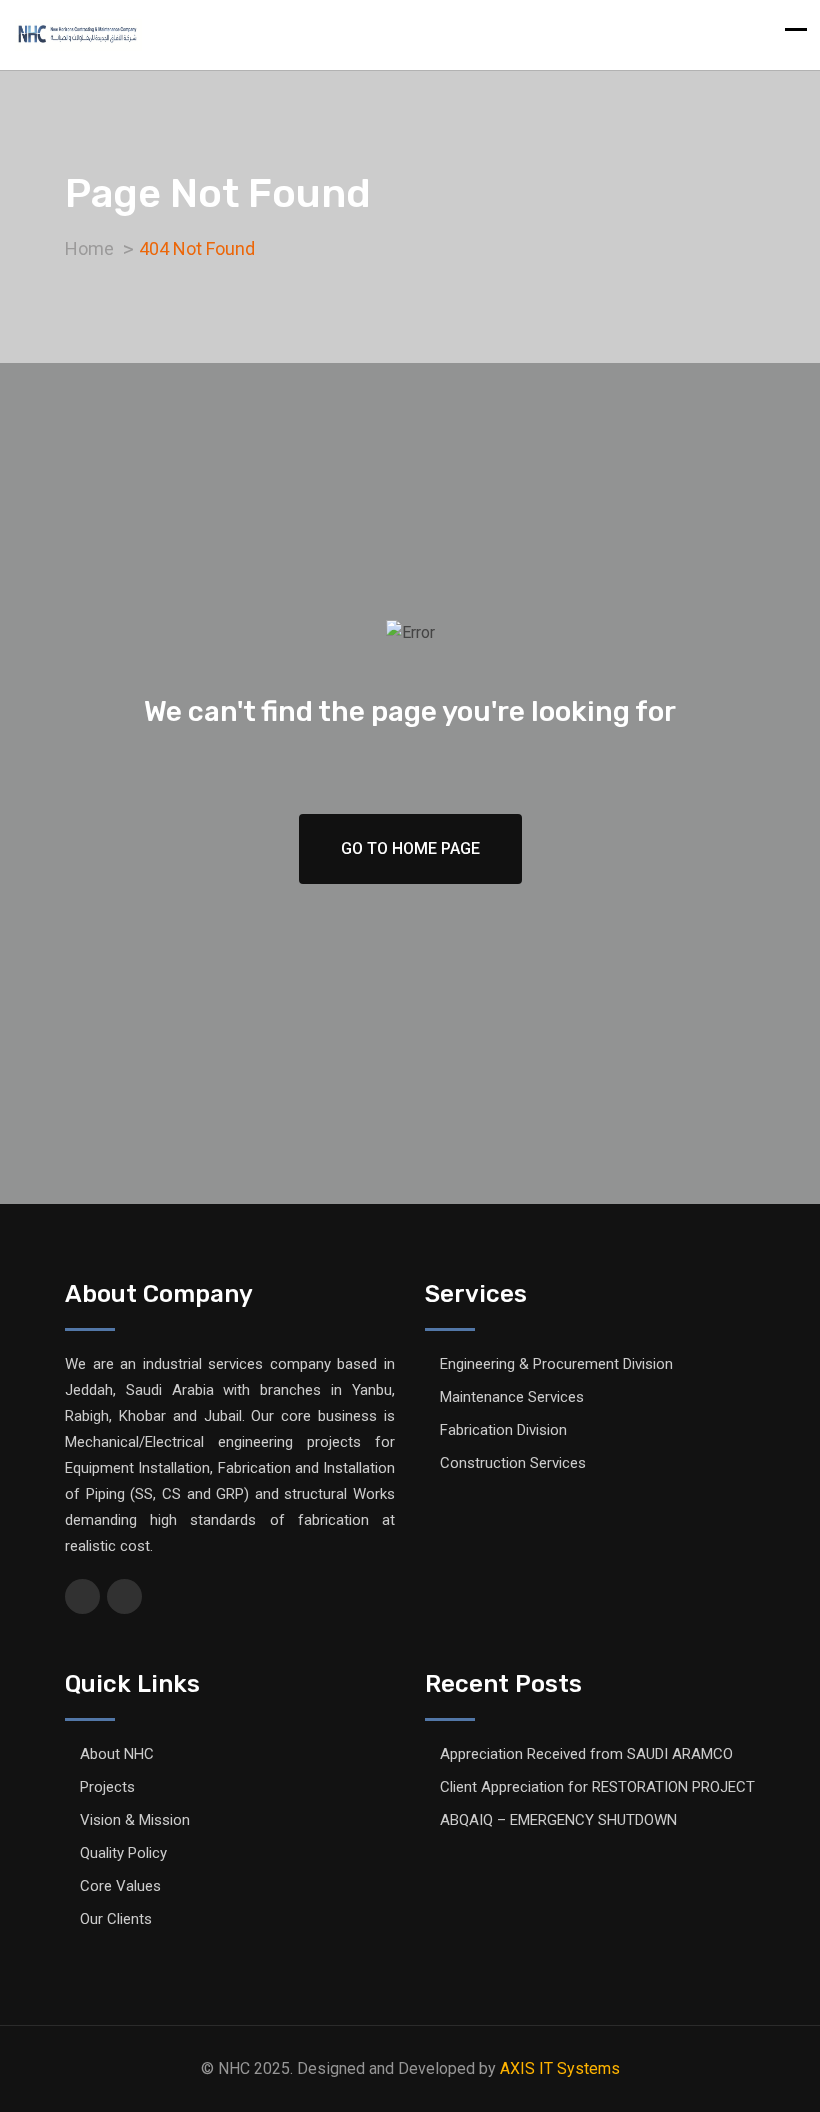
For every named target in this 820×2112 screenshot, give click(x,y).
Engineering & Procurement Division (556, 1364)
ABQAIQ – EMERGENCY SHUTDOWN (558, 1820)
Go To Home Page (410, 848)
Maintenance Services (512, 1397)
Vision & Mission (135, 1820)
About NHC (117, 1754)
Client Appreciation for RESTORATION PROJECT (597, 1787)
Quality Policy (123, 1853)
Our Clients (116, 1919)
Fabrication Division (503, 1430)
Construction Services (513, 1463)
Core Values (120, 1886)
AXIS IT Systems (560, 2068)
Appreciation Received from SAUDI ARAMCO (586, 1754)
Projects (107, 1787)
